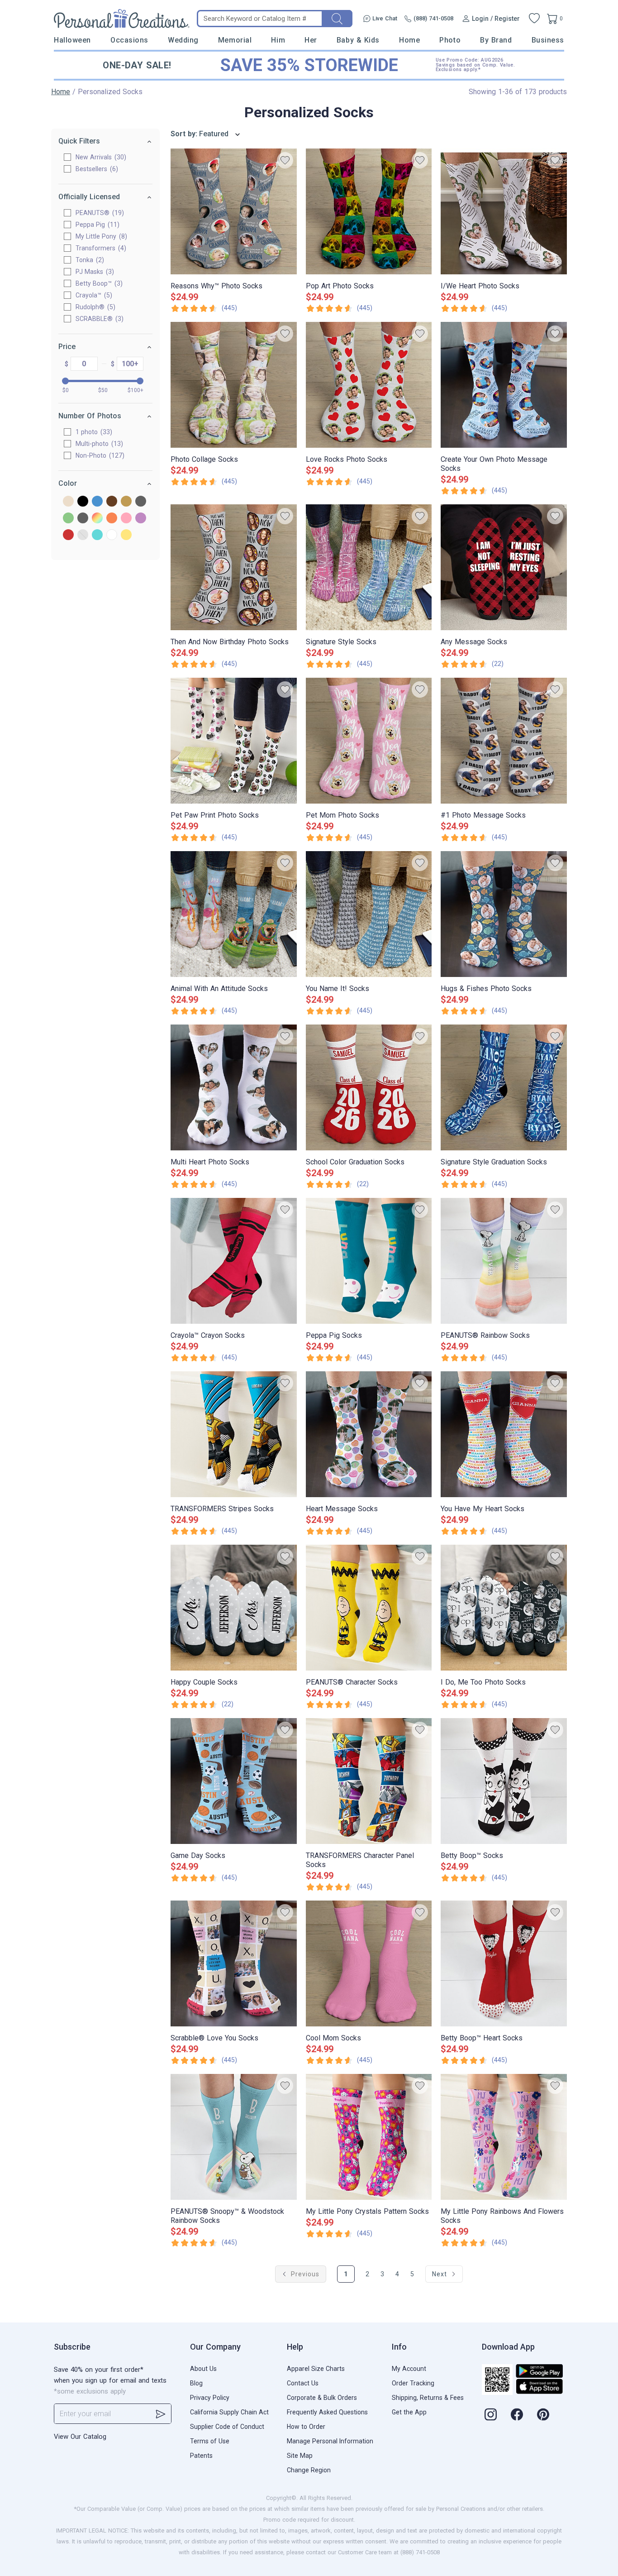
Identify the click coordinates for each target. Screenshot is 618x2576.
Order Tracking (413, 2383)
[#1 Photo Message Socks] (504, 741)
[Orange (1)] (112, 519)
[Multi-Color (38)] (97, 519)
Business (548, 40)
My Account (409, 2369)
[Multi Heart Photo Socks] (234, 1087)
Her (311, 40)
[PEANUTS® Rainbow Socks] (504, 1261)
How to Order (306, 2427)
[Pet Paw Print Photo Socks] (234, 741)
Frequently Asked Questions (327, 2412)
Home (409, 40)
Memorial (235, 40)
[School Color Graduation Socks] (369, 1087)
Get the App (409, 2412)
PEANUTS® (99, 213)
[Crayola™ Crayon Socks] (234, 1261)
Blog (196, 2383)
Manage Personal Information (330, 2441)
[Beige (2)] (68, 502)
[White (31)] (112, 535)
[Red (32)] (68, 535)
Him (278, 40)
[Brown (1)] (112, 502)
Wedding (183, 40)
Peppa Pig (96, 225)
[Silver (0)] (83, 535)
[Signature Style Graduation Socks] (504, 1087)
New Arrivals (100, 157)
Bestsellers (96, 169)
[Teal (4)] (97, 535)
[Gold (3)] (126, 502)
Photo (450, 40)
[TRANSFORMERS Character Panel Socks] (369, 1781)
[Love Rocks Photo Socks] (369, 385)
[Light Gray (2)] (83, 519)
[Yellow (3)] (126, 535)
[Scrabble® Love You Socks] (234, 1963)
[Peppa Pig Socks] (369, 1261)
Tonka (89, 260)
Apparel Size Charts (316, 2369)
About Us (203, 2369)
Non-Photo (99, 455)
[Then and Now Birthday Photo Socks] (234, 567)
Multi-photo (98, 444)
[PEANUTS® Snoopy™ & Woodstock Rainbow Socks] (234, 2137)
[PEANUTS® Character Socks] (369, 1608)
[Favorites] (534, 19)
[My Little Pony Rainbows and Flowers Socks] (504, 2137)
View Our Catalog (80, 2437)
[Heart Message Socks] (369, 1434)
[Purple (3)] (141, 519)
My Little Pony (100, 236)
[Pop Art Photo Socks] (369, 211)
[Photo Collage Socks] (234, 385)
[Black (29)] (83, 502)
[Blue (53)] (97, 502)
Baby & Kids (358, 40)
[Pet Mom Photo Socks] (369, 741)
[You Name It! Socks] (369, 914)
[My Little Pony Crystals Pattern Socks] (369, 2137)
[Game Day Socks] (234, 1781)
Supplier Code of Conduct (227, 2427)
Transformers (100, 248)
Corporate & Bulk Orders (322, 2398)
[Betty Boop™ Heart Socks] (504, 1963)
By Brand (496, 40)
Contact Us (303, 2383)
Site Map (300, 2456)
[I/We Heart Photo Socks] (504, 211)
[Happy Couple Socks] (234, 1608)
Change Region (309, 2470)
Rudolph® (94, 307)
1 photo (93, 432)
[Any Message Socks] (504, 567)
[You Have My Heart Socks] (504, 1434)
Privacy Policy (210, 2398)
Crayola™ (93, 295)
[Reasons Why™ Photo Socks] (234, 211)
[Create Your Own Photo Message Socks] (504, 385)
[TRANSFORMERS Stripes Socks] (234, 1434)
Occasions (129, 40)
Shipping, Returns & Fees (428, 2398)
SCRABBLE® (98, 319)
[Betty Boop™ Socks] (504, 1781)
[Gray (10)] (141, 502)
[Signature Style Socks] (369, 567)
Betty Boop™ (98, 283)
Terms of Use (210, 2441)
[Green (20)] (68, 519)
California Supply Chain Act (229, 2412)
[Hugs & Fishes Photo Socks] (504, 914)
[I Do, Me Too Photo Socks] (504, 1608)
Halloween (72, 40)
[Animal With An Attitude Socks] (234, 914)
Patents (201, 2456)
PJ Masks (94, 272)
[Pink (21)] (126, 519)
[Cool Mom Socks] (369, 1963)
